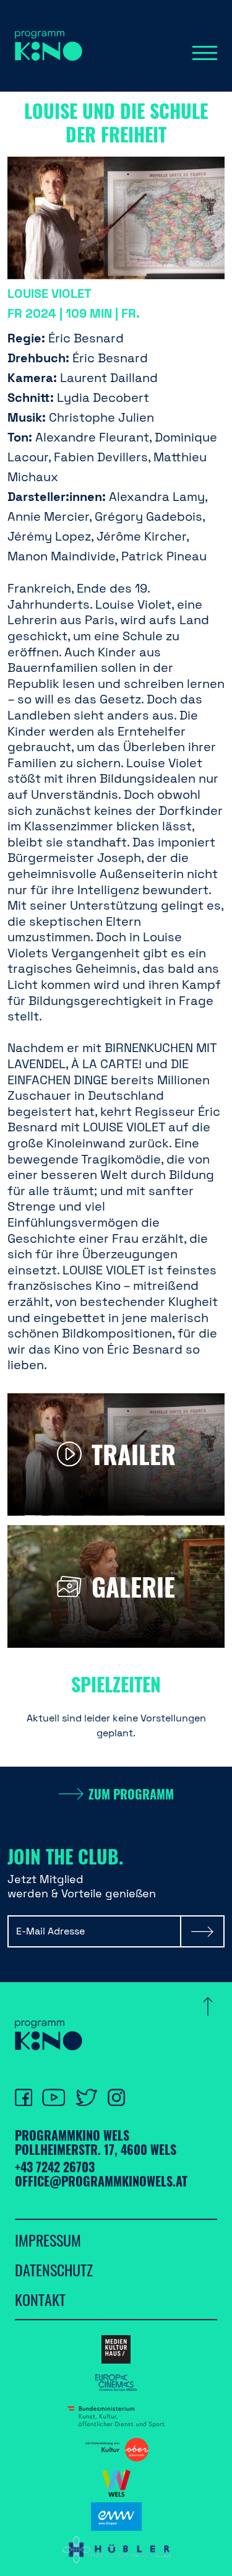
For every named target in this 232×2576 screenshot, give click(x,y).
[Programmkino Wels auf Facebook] (24, 2097)
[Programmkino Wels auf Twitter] (86, 2097)
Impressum (48, 2240)
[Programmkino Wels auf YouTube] (54, 2097)
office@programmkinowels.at (101, 2181)
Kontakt (40, 2299)
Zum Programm (131, 1794)
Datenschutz (54, 2269)
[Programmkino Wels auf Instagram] (116, 2097)
